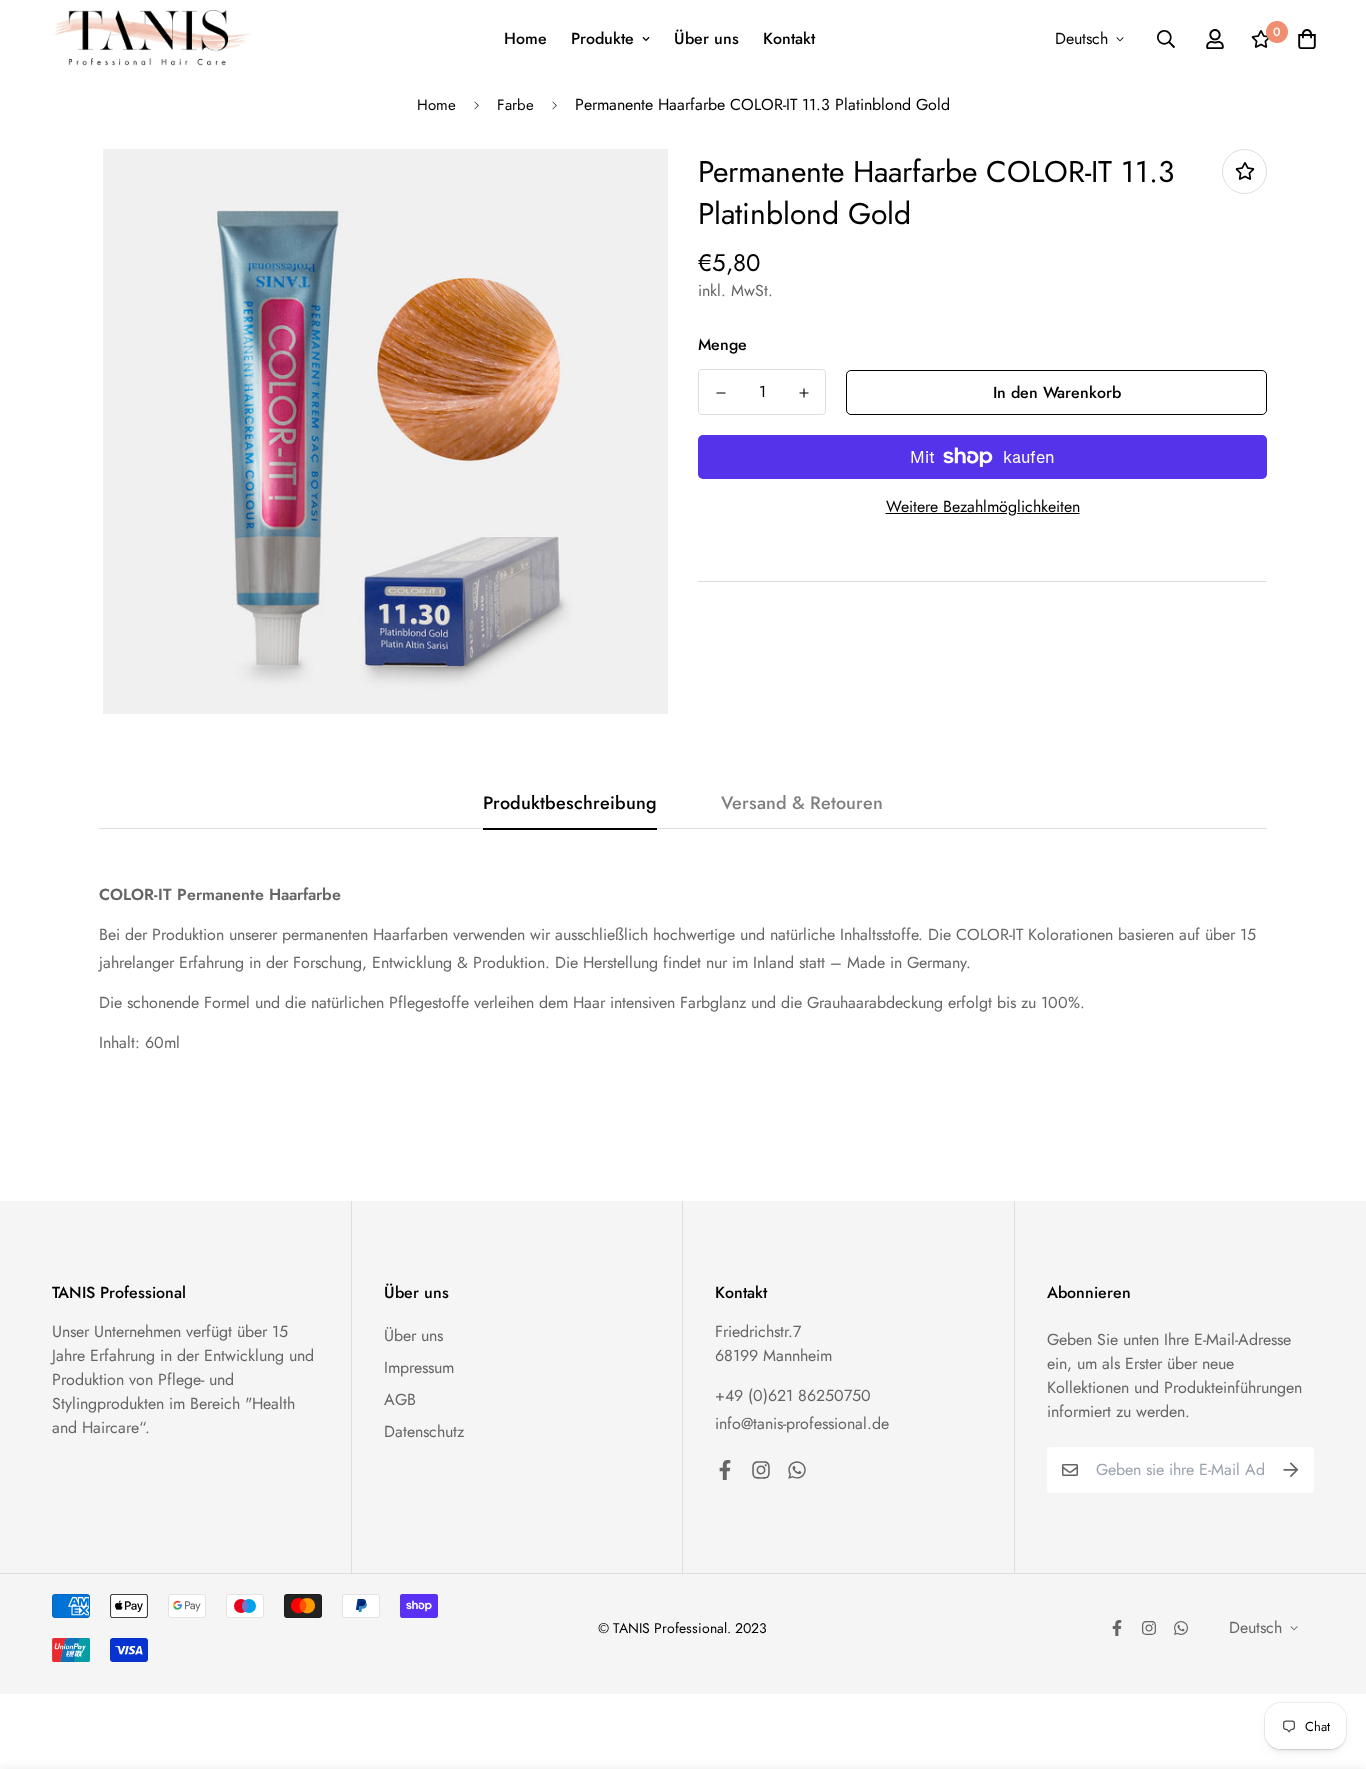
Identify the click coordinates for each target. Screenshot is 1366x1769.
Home (525, 38)
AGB (400, 1399)
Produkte (602, 38)
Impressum (419, 1367)
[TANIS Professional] (152, 38)
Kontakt (789, 38)
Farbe (515, 105)
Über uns (706, 38)
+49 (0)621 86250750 (793, 1395)
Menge (722, 344)
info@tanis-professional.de (802, 1423)
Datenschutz (424, 1431)
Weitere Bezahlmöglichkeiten (983, 506)
